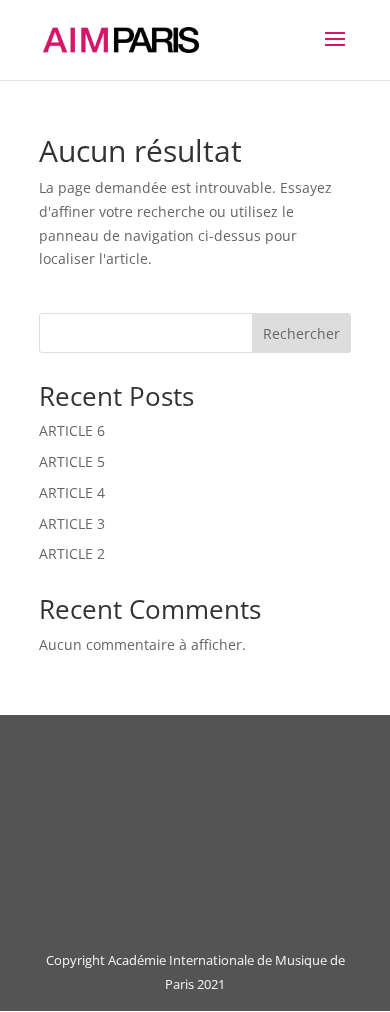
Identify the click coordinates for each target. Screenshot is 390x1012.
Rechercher (301, 333)
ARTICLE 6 (72, 430)
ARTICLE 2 (72, 553)
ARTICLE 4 (72, 492)
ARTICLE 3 (72, 523)
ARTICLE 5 (72, 461)
